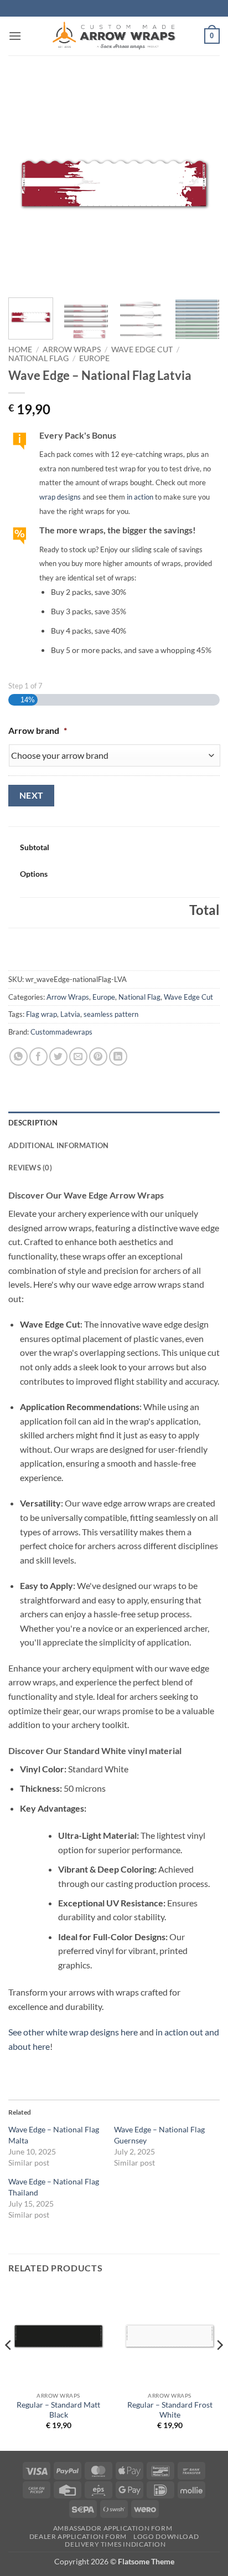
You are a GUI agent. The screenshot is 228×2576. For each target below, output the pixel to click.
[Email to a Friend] (78, 1056)
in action (140, 497)
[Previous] (27, 183)
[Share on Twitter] (58, 1056)
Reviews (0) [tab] (30, 1168)
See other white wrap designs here (73, 2032)
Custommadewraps (61, 1032)
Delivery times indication (115, 2544)
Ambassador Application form (113, 2528)
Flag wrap (42, 1014)
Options (34, 874)
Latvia (70, 1014)
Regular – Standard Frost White (170, 2410)
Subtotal (35, 847)
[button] (15, 36)
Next (32, 795)
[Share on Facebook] (38, 1056)
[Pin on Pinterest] (98, 1056)
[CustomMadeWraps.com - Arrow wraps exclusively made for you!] (114, 36)
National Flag (38, 358)
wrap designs (60, 497)
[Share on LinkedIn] (118, 1056)
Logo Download (166, 2536)
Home (20, 349)
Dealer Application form (78, 2536)
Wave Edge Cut (142, 349)
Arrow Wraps (72, 349)
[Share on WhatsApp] (19, 1056)
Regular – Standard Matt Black (58, 2410)
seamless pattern (111, 1014)
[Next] (201, 183)
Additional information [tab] (59, 1145)
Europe (94, 358)
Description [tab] (33, 1123)
